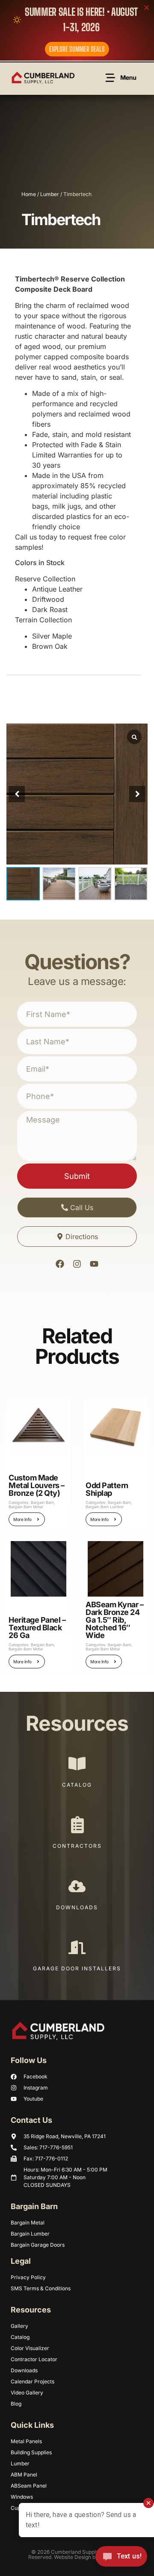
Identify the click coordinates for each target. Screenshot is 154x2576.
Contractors (77, 1846)
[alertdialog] (77, 30)
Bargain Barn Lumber (105, 1507)
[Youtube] (94, 1264)
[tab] (20, 257)
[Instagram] (77, 1264)
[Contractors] (77, 1825)
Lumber (50, 194)
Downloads (77, 1907)
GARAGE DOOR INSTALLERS (77, 1968)
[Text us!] (121, 2558)
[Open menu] (122, 78)
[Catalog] (77, 1764)
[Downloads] (77, 1886)
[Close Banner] (147, 7)
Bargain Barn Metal (26, 1507)
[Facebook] (60, 1264)
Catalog (77, 1785)
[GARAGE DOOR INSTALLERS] (77, 1947)
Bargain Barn (42, 1502)
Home (29, 194)
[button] (137, 794)
